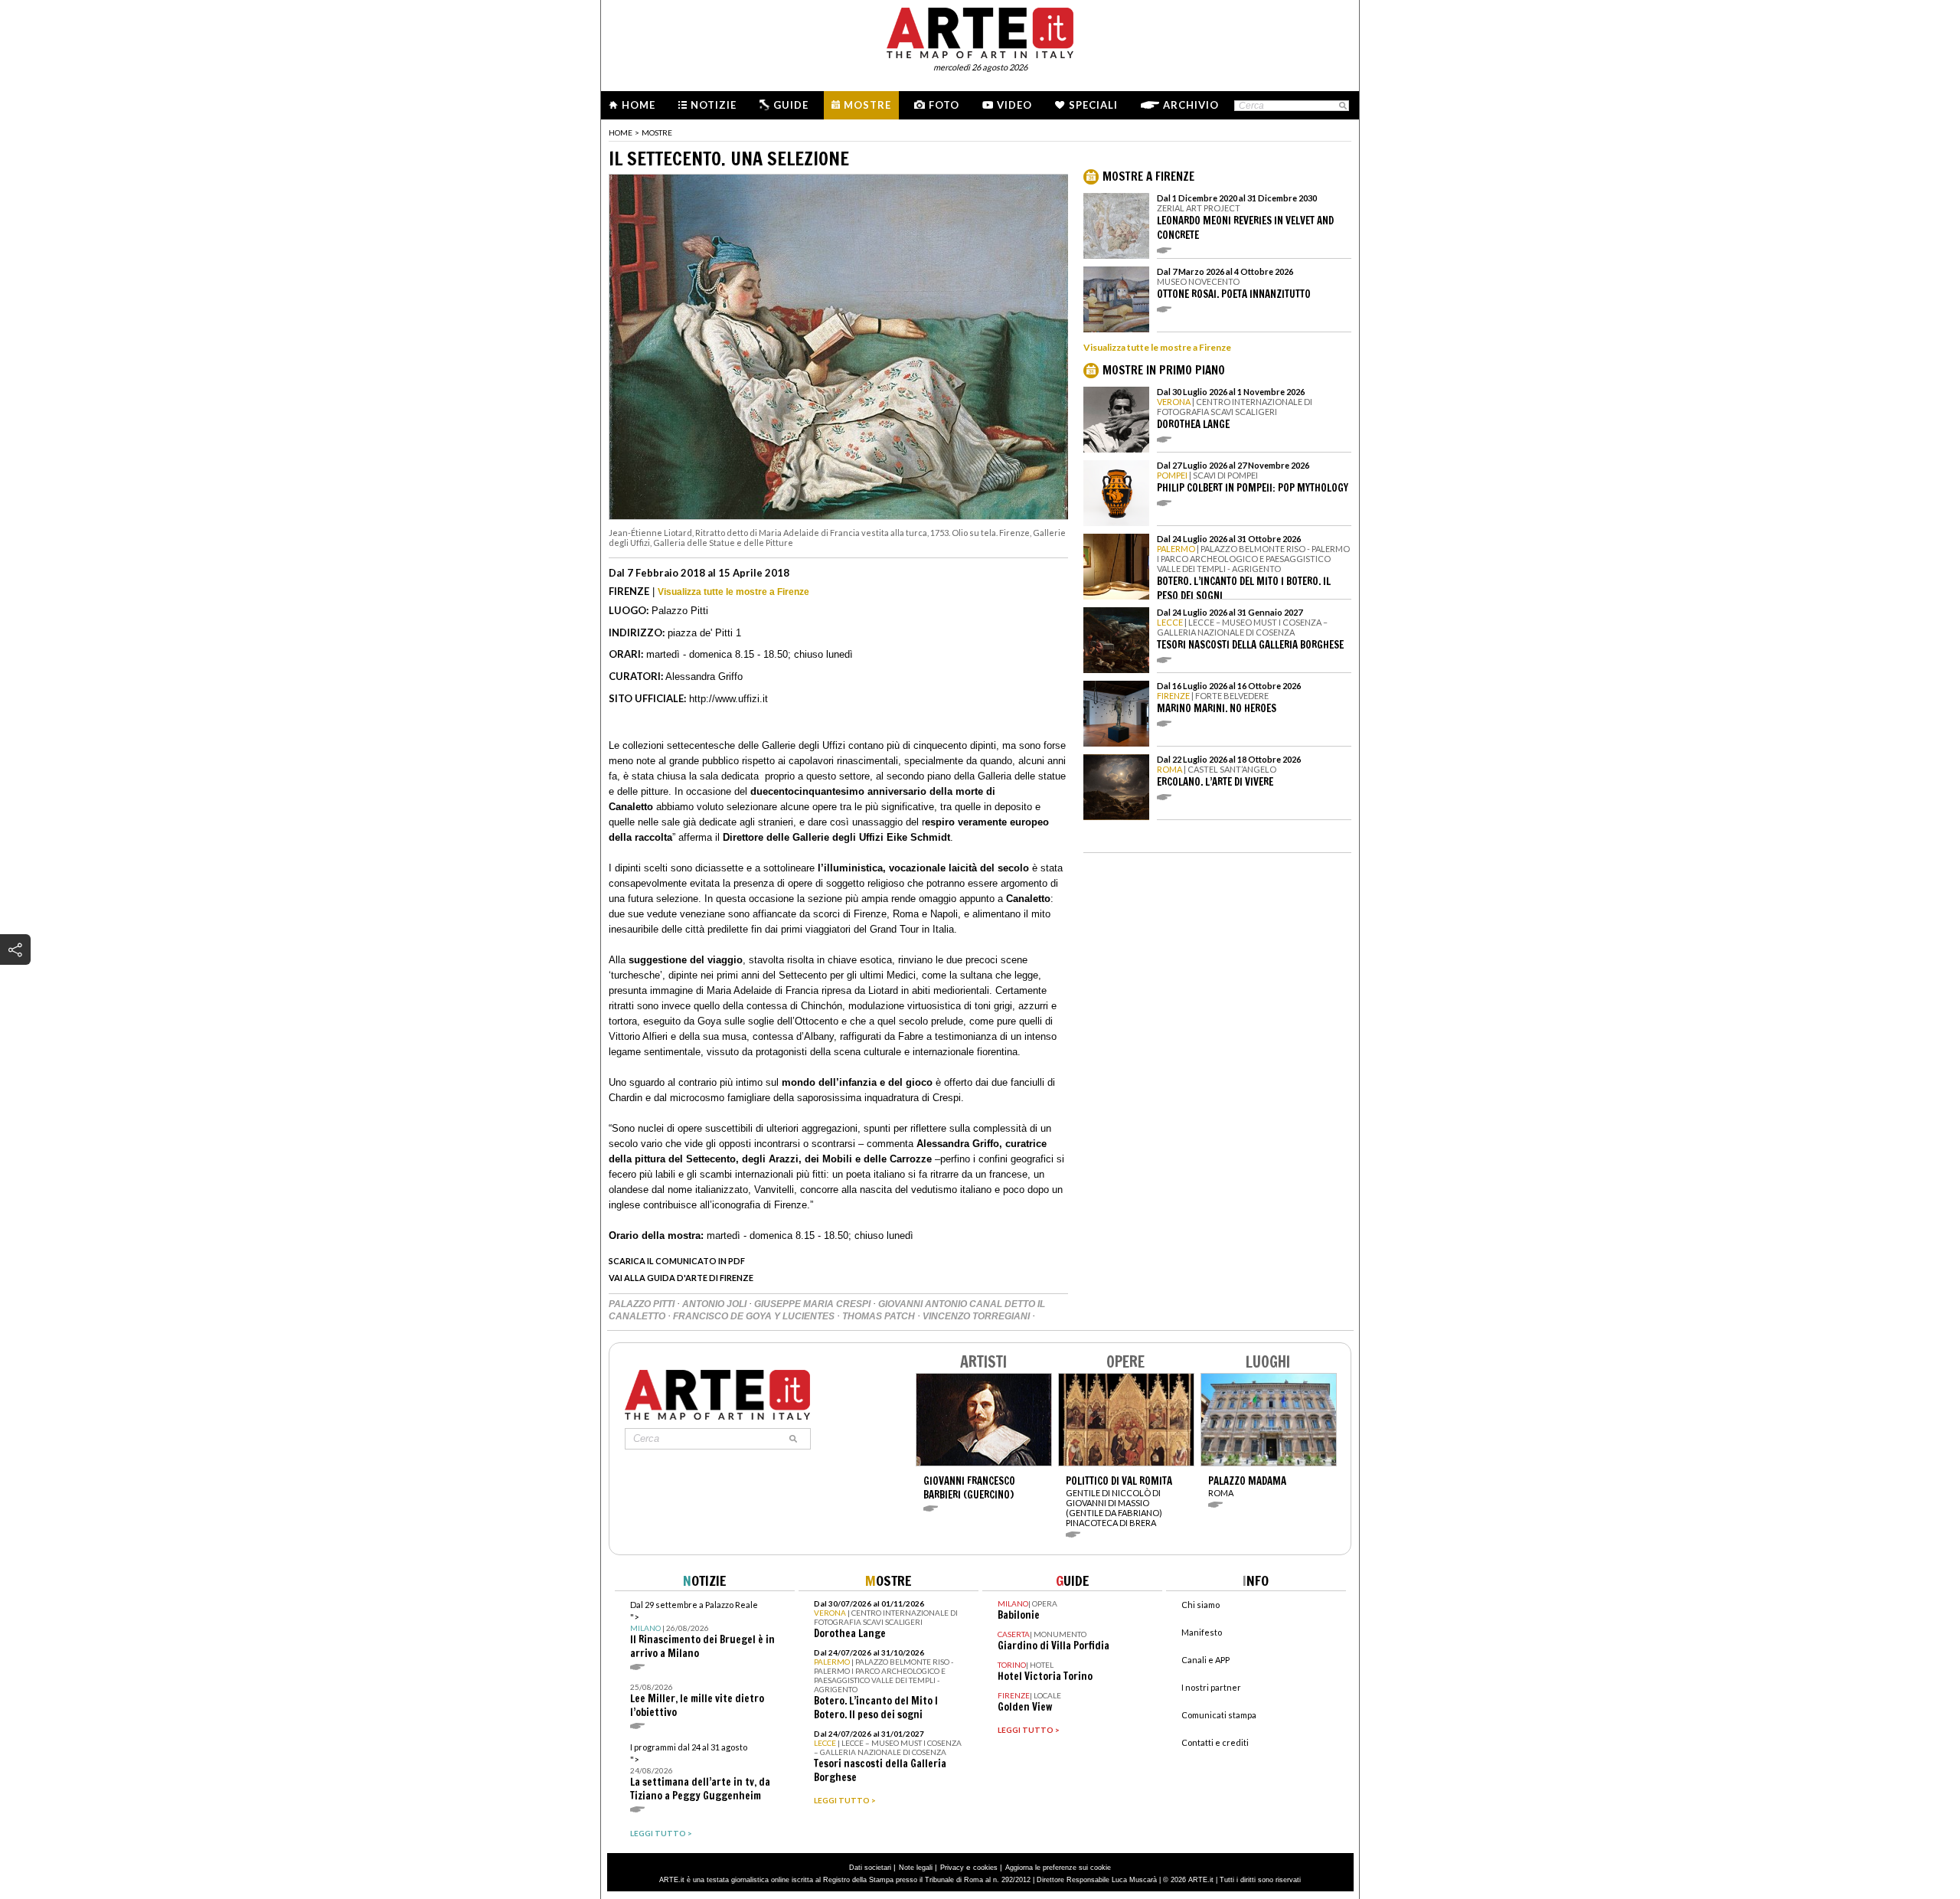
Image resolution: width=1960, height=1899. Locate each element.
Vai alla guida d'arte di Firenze (681, 1278)
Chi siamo (1200, 1605)
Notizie (714, 105)
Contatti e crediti (1215, 1742)
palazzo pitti (643, 1304)
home (621, 132)
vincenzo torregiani (977, 1316)
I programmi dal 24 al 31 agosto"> (700, 1772)
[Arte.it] (980, 31)
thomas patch (880, 1316)
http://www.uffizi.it (728, 699)
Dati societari (870, 1868)
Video (1014, 105)
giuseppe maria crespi (813, 1304)
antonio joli (715, 1304)
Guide (791, 105)
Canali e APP (1205, 1660)
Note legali (916, 1868)
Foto (944, 105)
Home (639, 105)
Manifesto (1202, 1632)
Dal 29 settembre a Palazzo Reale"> (702, 1630)
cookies (985, 1868)
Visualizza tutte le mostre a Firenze (733, 592)
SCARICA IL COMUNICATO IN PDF (677, 1261)
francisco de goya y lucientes (755, 1316)
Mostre (867, 105)
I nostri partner (1211, 1687)
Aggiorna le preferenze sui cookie (1058, 1868)
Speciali (1093, 105)
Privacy (952, 1868)
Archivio (1191, 105)
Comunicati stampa (1219, 1715)
